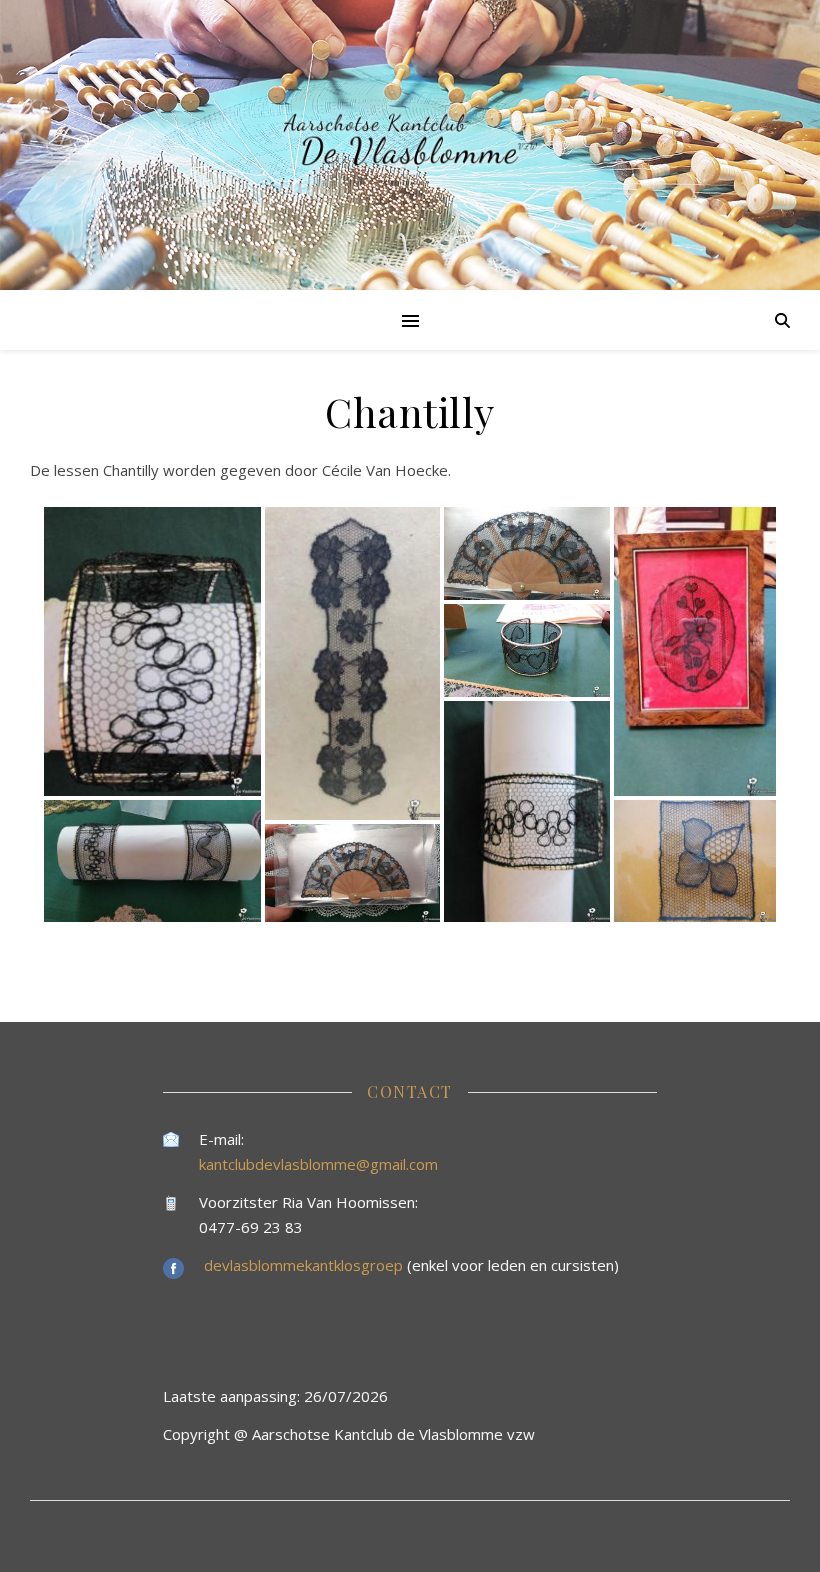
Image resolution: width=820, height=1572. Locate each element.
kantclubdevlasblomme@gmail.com (318, 1164)
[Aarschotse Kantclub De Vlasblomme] (410, 145)
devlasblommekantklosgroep (305, 1265)
